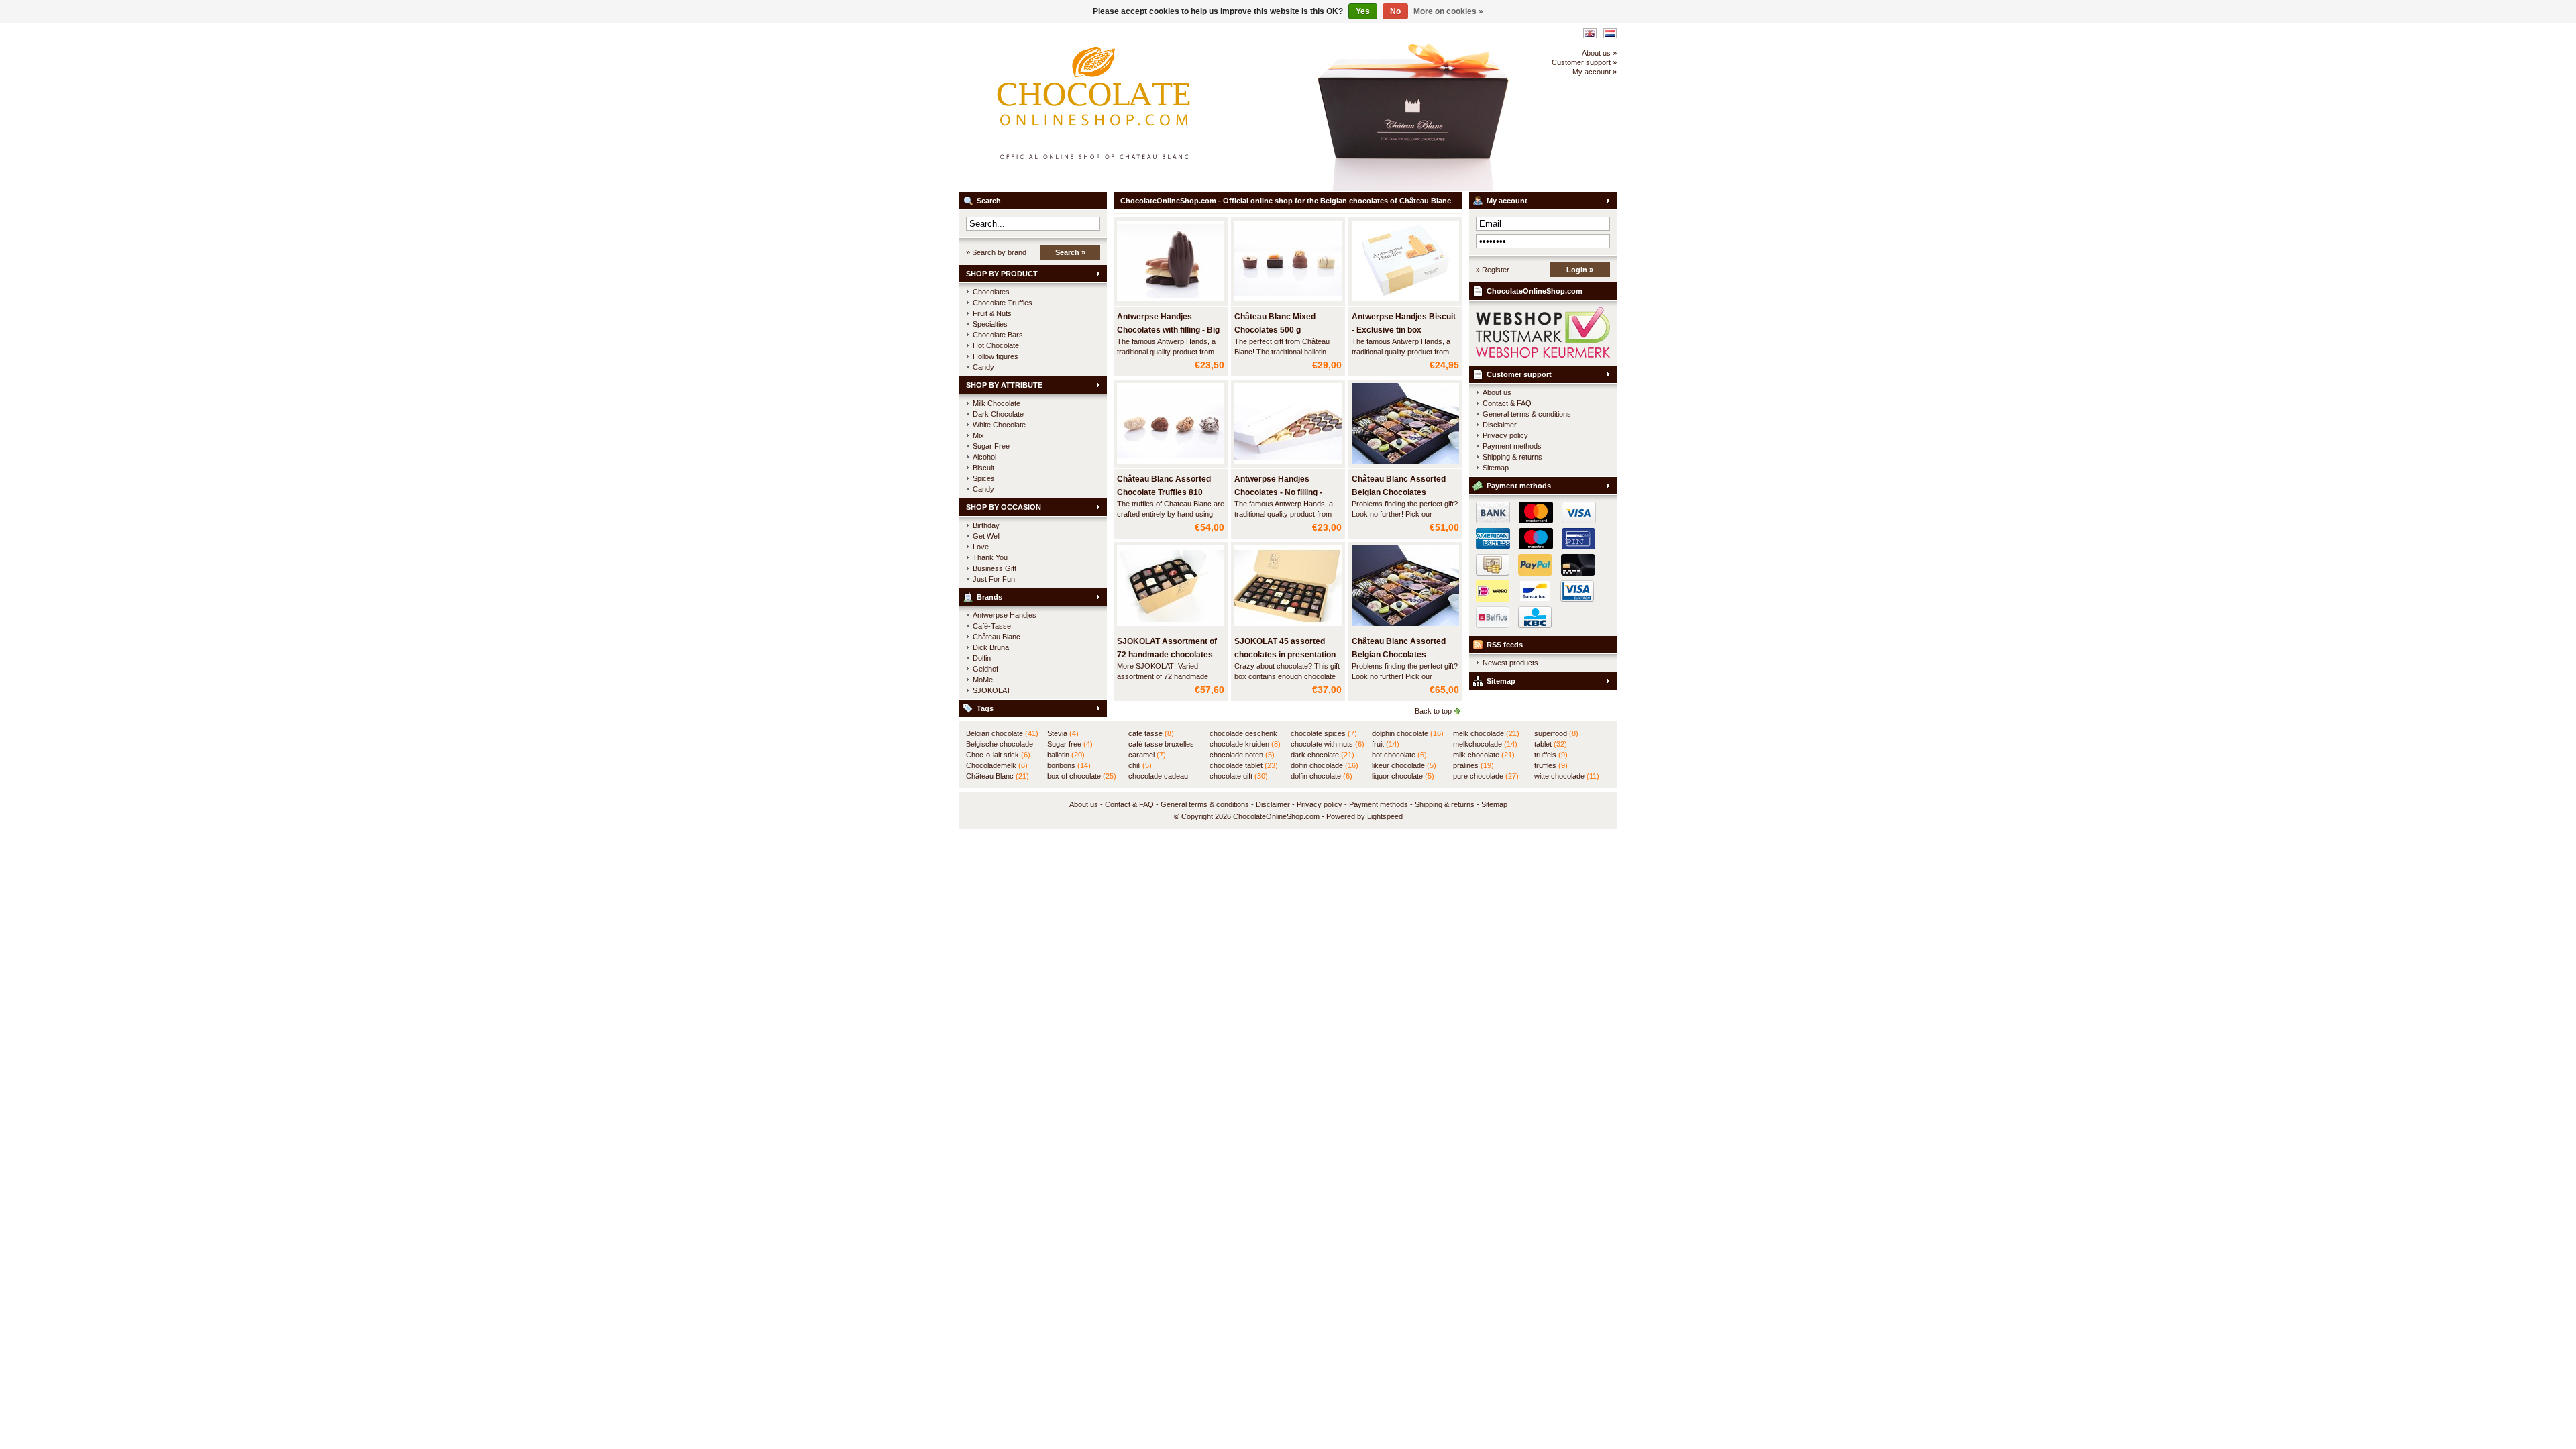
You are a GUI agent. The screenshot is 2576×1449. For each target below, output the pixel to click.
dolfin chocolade (1325, 765)
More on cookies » (1448, 11)
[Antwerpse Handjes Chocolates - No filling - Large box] (1288, 464)
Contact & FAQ (1507, 403)
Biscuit (983, 468)
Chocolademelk (997, 765)
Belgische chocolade (1000, 745)
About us (1497, 392)
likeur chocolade (1404, 765)
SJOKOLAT (992, 690)
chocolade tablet (1244, 765)
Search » (1070, 252)
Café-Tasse (992, 626)
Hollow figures (996, 356)
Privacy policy (1505, 435)
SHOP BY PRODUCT (1002, 274)
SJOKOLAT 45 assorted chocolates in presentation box (1285, 655)
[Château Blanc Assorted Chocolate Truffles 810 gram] (1171, 464)
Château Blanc (997, 637)
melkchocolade (1485, 744)
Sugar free (1070, 744)
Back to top (1433, 711)
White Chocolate (999, 425)
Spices (984, 478)
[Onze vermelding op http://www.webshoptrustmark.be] (1543, 355)
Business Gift (995, 568)
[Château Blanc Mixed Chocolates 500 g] (1288, 302)
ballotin (1066, 755)
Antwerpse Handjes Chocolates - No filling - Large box (1278, 492)
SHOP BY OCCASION (1004, 507)
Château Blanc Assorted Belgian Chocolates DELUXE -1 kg (1399, 655)
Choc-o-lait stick (998, 755)
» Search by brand (996, 252)
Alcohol (984, 457)
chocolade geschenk (1243, 734)
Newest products (1510, 663)
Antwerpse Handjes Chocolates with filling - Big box (1168, 330)
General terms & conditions (1527, 414)
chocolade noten (1242, 755)
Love (981, 547)
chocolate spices (1324, 733)
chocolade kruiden (1245, 744)
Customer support (1519, 374)
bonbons (1069, 765)
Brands (989, 597)
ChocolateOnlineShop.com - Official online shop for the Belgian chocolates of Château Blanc (1137, 107)
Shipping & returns (1512, 457)
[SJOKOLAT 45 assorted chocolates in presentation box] (1288, 627)
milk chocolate (1484, 755)
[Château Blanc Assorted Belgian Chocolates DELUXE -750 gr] (1405, 464)
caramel (1147, 755)
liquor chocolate (1403, 776)
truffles (1551, 765)
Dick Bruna (991, 647)
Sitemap (1496, 468)
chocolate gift (1239, 776)
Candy (983, 367)
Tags (985, 708)
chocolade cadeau (1158, 777)
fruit (1386, 744)
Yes (1363, 11)
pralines (1473, 765)
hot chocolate (1399, 755)
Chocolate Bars (998, 335)
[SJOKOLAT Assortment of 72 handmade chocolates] (1171, 627)
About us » (1599, 53)
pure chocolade (1486, 776)
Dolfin (982, 658)
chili (1140, 765)
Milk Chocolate (997, 403)
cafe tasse (1151, 733)
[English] (1590, 33)
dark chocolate (1323, 755)
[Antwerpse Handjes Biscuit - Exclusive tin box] (1405, 302)
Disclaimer (1500, 425)
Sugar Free (991, 446)
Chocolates (991, 292)
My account (1507, 201)
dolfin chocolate (1322, 776)
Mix (978, 435)
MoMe (983, 680)
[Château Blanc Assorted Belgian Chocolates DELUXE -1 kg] (1405, 627)
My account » (1595, 72)
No (1395, 11)
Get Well (986, 536)
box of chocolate (1082, 776)
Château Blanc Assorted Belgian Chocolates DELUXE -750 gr (1399, 492)
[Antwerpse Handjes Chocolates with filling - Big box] (1171, 302)
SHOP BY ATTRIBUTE (1004, 385)
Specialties (990, 324)
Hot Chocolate (996, 345)
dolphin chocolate (1408, 733)
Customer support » (1584, 62)
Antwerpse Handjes (1005, 615)
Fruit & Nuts (992, 313)
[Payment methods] (1533, 573)
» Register (1493, 270)
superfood (1556, 733)
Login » (1580, 270)
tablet (1551, 744)
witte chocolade (1567, 776)
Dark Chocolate (998, 414)
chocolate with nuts (1328, 744)
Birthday (986, 525)
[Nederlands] (1610, 33)
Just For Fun (994, 579)
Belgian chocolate (1002, 733)
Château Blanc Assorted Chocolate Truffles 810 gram (1164, 492)
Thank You (990, 557)
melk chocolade (1486, 733)
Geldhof (985, 669)
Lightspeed (1385, 816)
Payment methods (1512, 446)
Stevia (1063, 733)
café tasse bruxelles (1161, 745)
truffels (1551, 755)
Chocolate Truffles (1003, 303)
